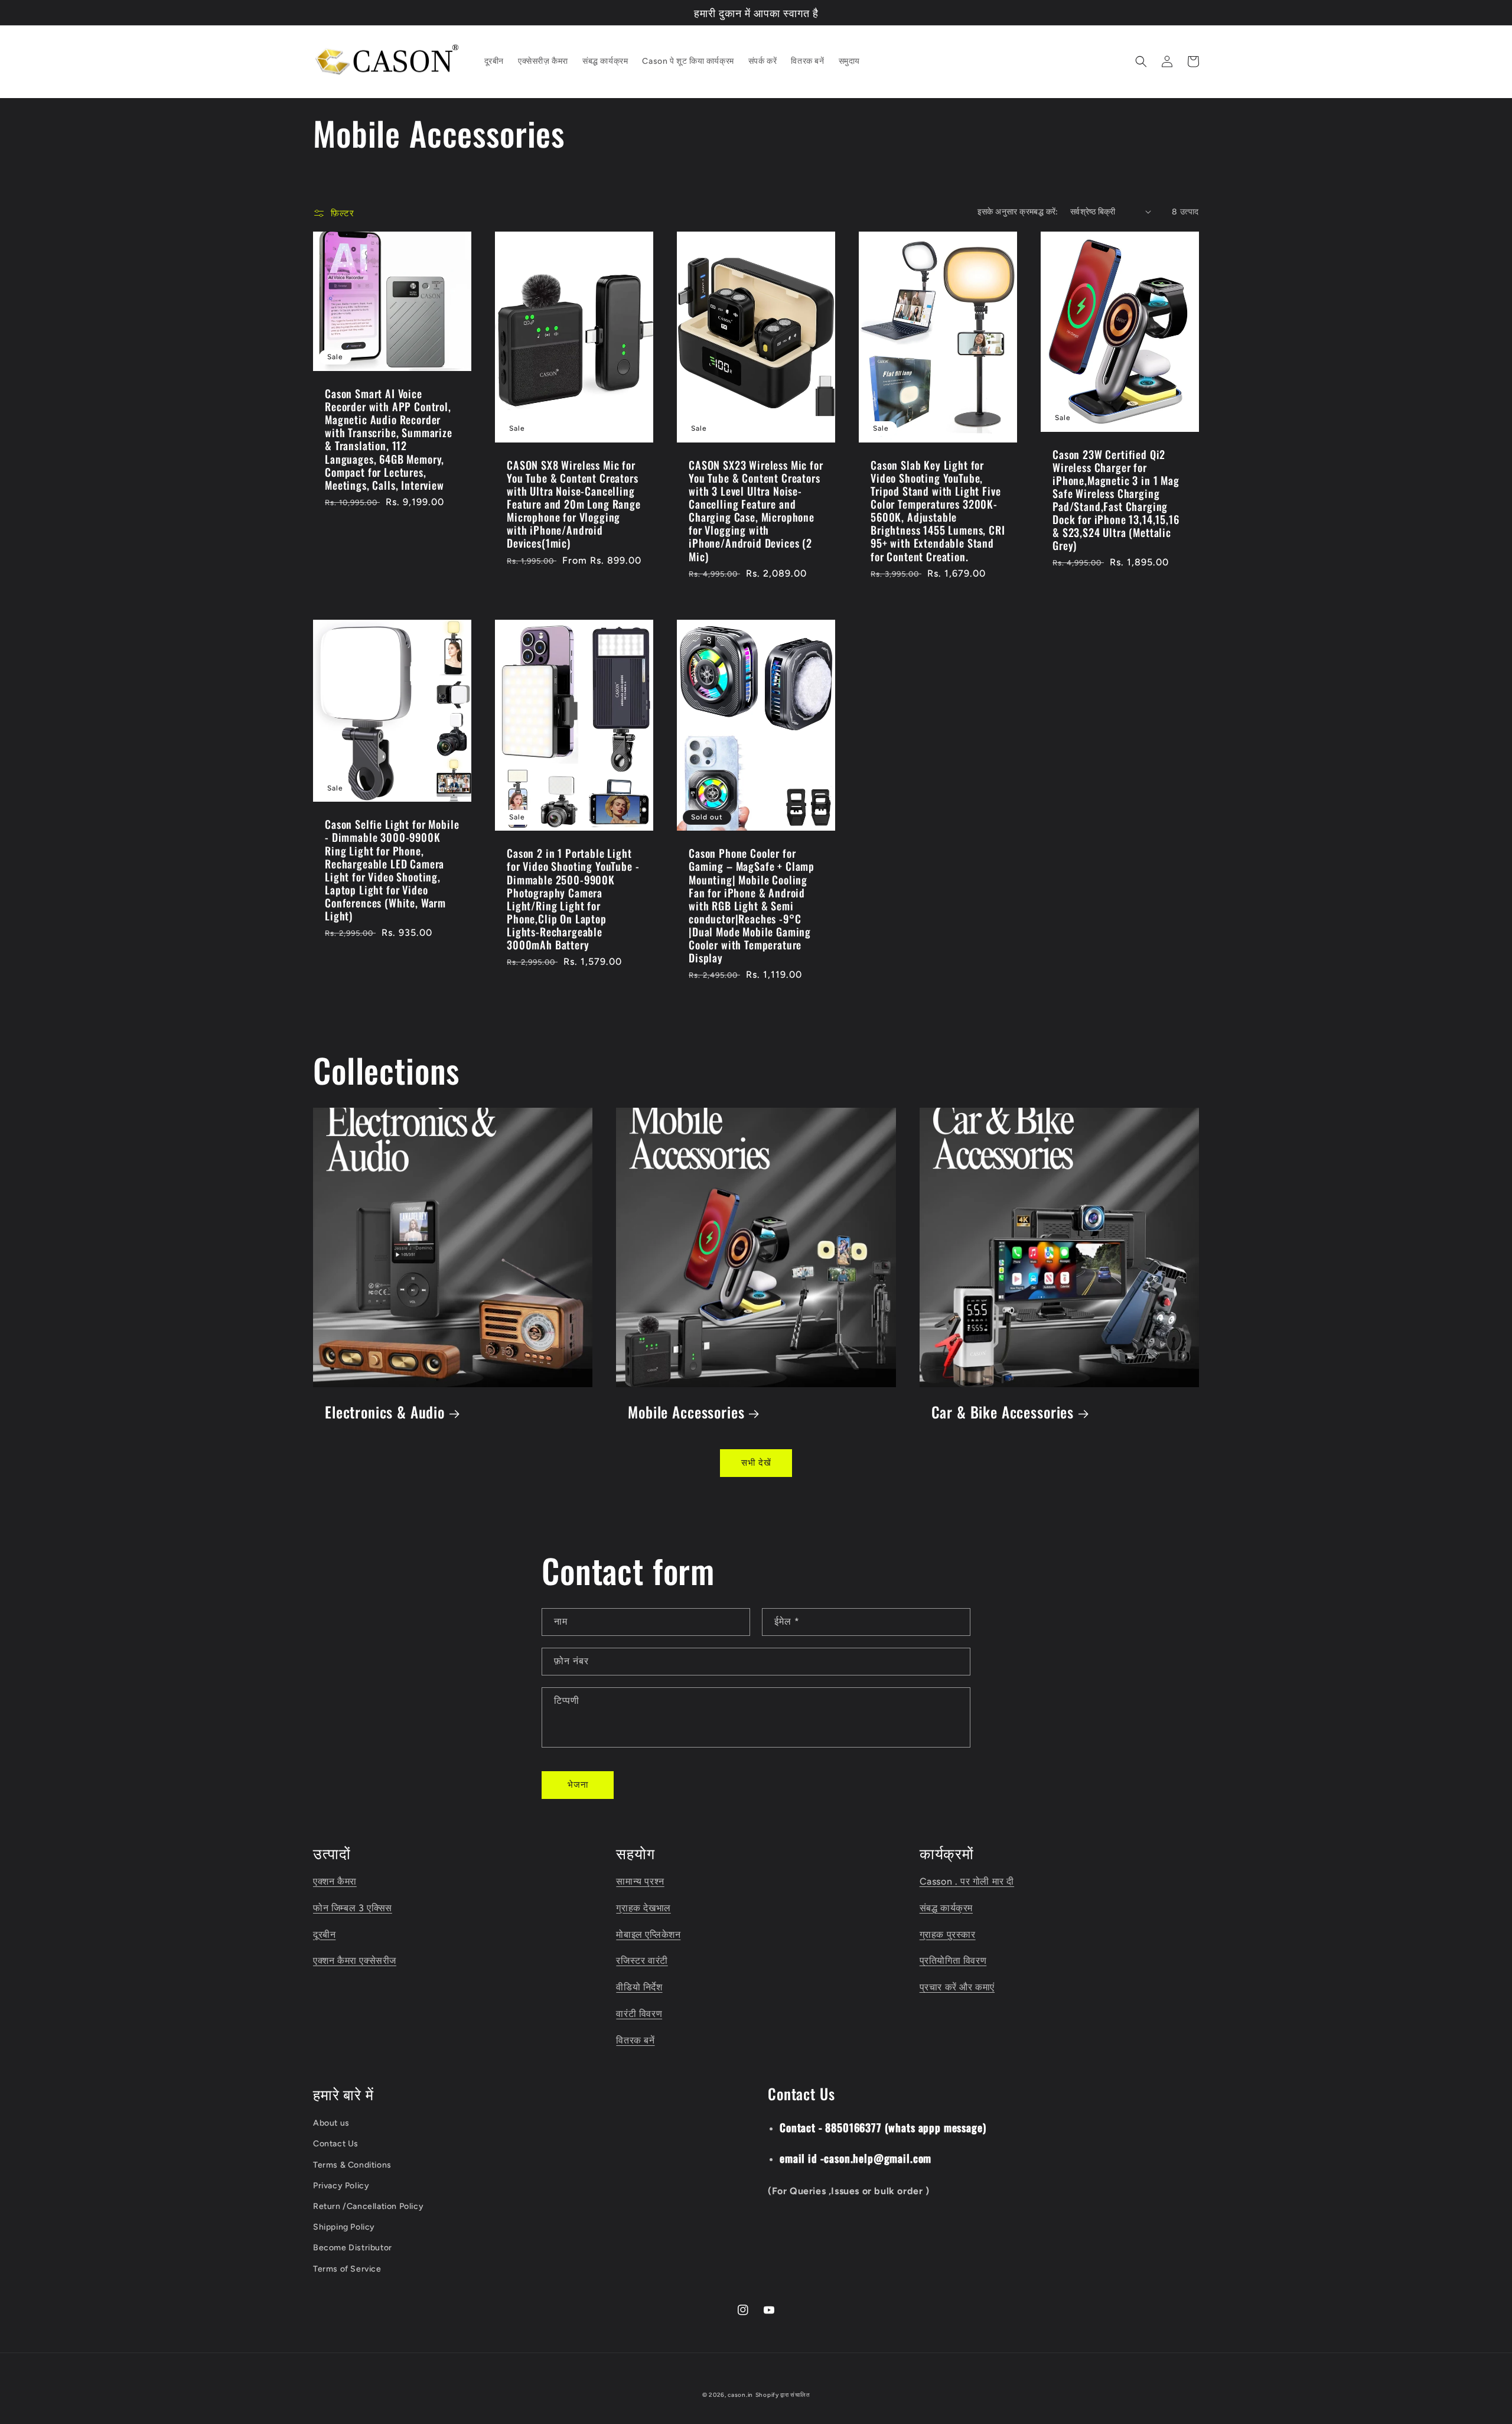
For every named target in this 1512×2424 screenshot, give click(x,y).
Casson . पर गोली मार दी (967, 1881)
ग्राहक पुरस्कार (948, 1935)
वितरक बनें (635, 2040)
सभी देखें (756, 1463)
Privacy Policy (341, 2186)
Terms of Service (347, 2269)
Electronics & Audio (385, 1412)
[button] (1141, 61)
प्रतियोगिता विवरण (953, 1961)
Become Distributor (353, 2248)
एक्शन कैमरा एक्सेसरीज (355, 1961)
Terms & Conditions (352, 2165)
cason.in (740, 2395)
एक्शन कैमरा (335, 1881)
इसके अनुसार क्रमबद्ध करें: (1018, 212)
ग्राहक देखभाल (643, 1908)
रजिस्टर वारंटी (642, 1961)
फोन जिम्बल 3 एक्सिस (353, 1908)
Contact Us (336, 2144)
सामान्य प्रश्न (640, 1881)
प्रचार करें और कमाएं (957, 1987)
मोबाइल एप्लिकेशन (648, 1935)
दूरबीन (324, 1935)
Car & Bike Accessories (1003, 1412)
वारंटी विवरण (639, 2014)
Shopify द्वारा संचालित (783, 2395)
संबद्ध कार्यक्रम (946, 1908)
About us (331, 2123)
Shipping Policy (344, 2227)
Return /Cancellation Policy (368, 2206)
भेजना (578, 1785)
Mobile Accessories (686, 1412)
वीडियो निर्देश (639, 1987)
